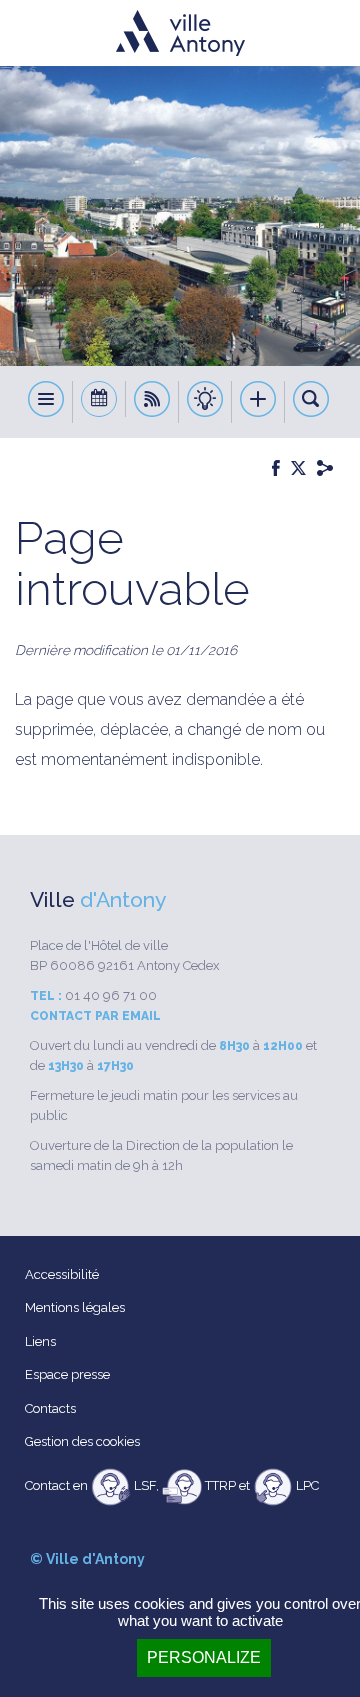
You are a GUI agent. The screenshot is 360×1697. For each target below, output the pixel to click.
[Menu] (46, 402)
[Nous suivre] (152, 402)
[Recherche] (311, 402)
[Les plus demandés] (258, 402)
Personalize (204, 1657)
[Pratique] (205, 402)
